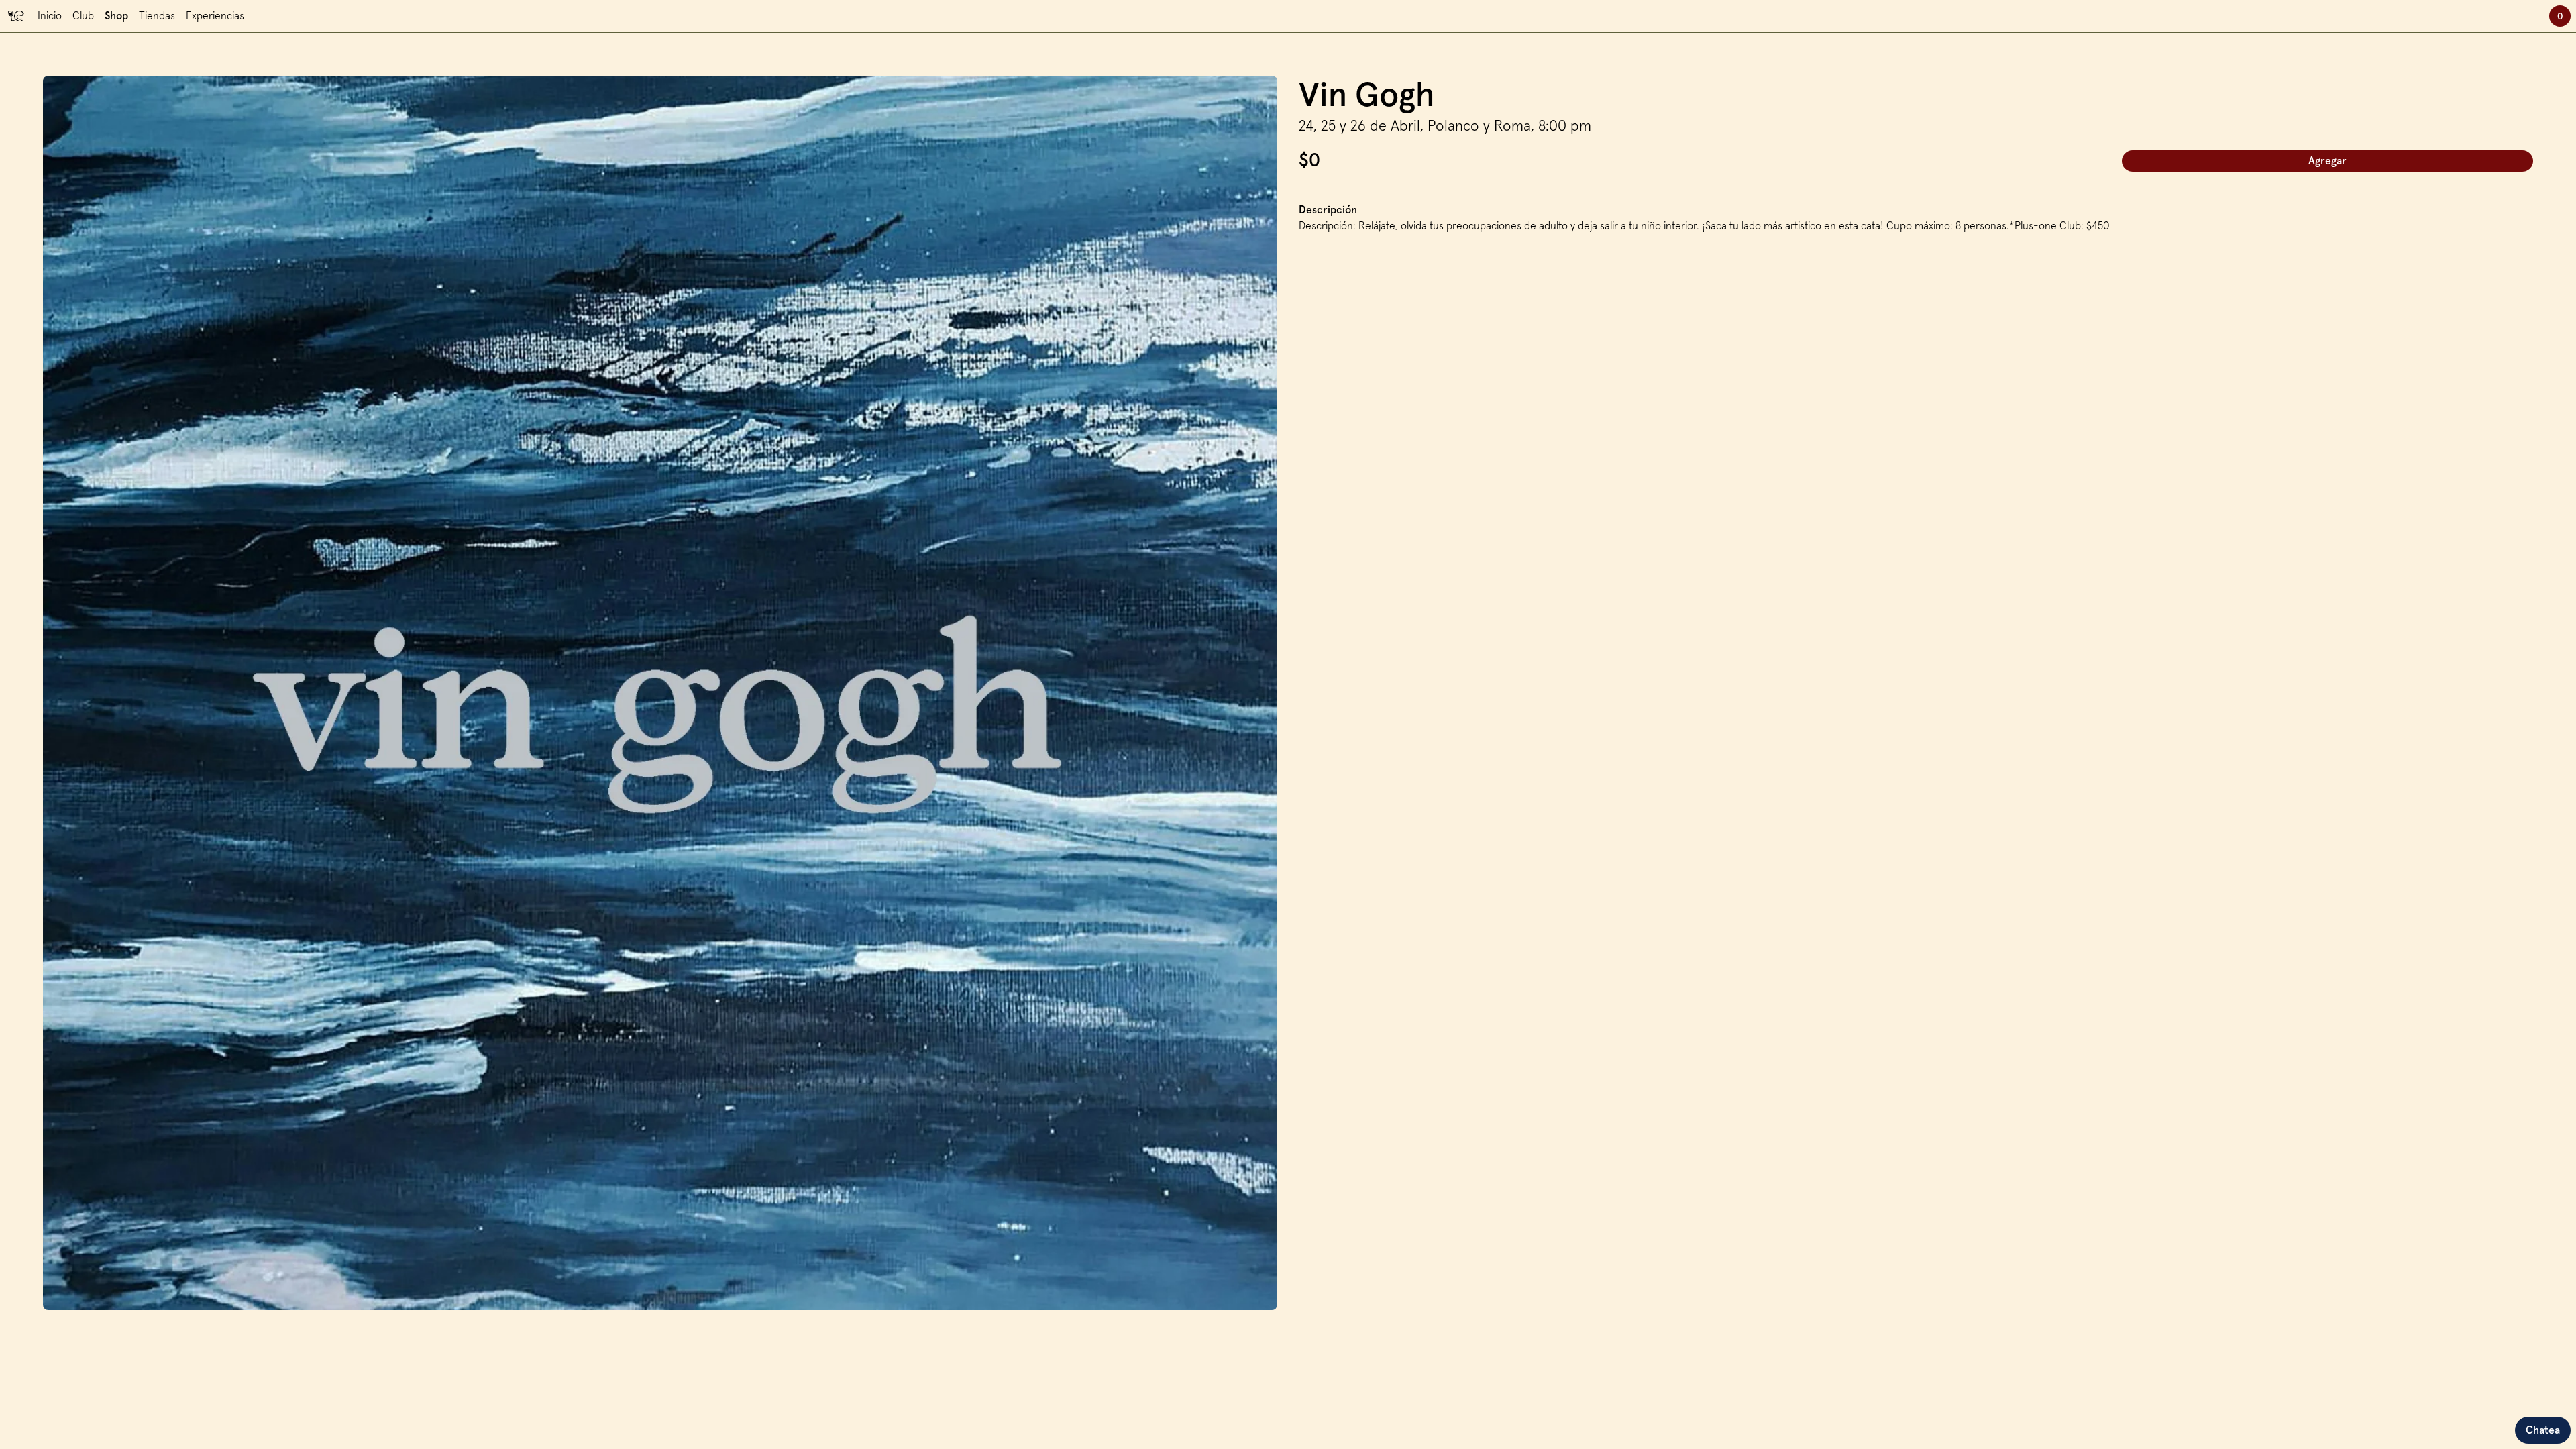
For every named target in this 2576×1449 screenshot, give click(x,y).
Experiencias (215, 16)
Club (83, 16)
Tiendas (157, 16)
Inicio (50, 16)
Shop (116, 16)
